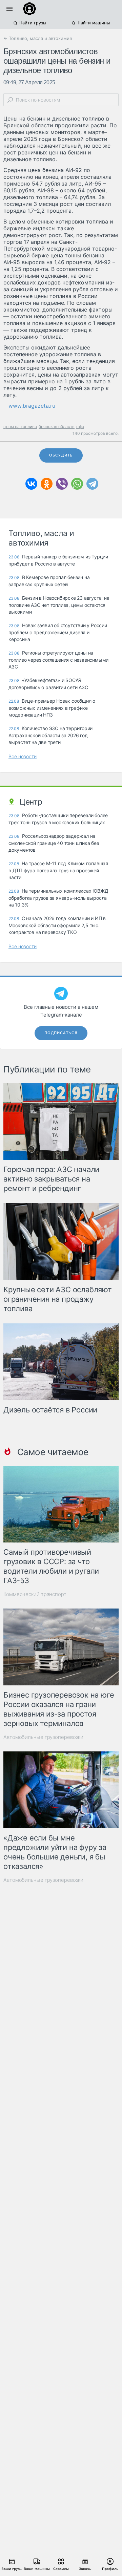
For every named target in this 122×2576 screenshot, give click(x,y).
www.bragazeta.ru (32, 406)
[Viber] (62, 484)
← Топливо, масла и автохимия (38, 38)
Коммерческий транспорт (35, 1594)
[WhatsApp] (77, 484)
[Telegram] (92, 484)
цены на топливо (20, 427)
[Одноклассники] (47, 484)
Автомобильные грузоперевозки (43, 1737)
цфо (80, 427)
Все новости (23, 756)
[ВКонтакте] (31, 484)
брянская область (57, 427)
